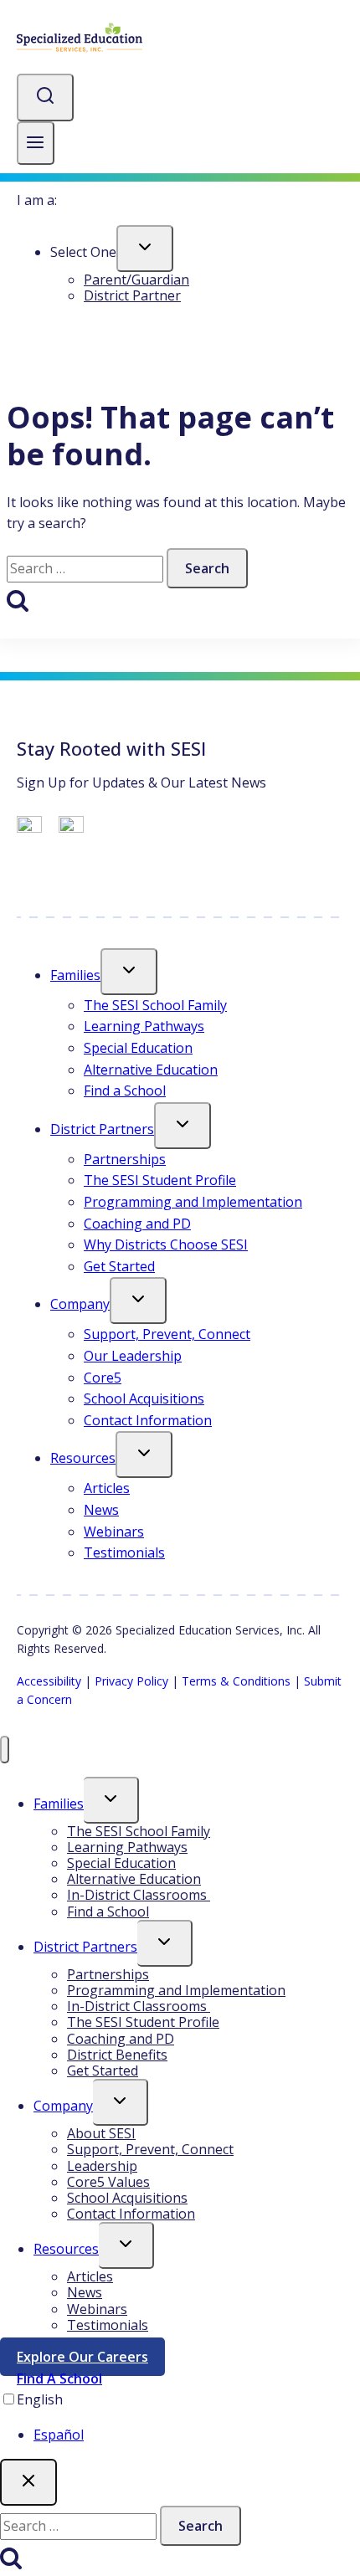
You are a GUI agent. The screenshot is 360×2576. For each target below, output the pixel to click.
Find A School (59, 2378)
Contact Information (148, 1420)
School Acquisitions (144, 1398)
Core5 (103, 1378)
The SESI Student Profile (160, 1180)
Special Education (138, 1048)
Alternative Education (151, 1070)
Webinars (114, 1532)
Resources (83, 1458)
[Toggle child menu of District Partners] (183, 1126)
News (101, 1510)
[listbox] (180, 2417)
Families (75, 975)
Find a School (125, 1090)
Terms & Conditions (236, 1681)
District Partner (132, 295)
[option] (197, 2435)
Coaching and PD (137, 1224)
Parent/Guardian (136, 280)
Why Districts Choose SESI (166, 1244)
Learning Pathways (144, 1026)
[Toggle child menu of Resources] (144, 1455)
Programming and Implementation (193, 1202)
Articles (107, 1488)
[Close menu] (5, 1750)
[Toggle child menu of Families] (129, 972)
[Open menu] (36, 144)
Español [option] (59, 2435)
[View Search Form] (45, 97)
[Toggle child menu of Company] (138, 1301)
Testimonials (124, 1552)
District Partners (102, 1129)
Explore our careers (91, 2360)
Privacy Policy (131, 1681)
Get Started (119, 1266)
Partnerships (125, 1159)
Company (80, 1304)
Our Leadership (133, 1356)
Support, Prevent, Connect (167, 1334)
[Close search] (28, 2482)
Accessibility (49, 1681)
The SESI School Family (155, 1005)
